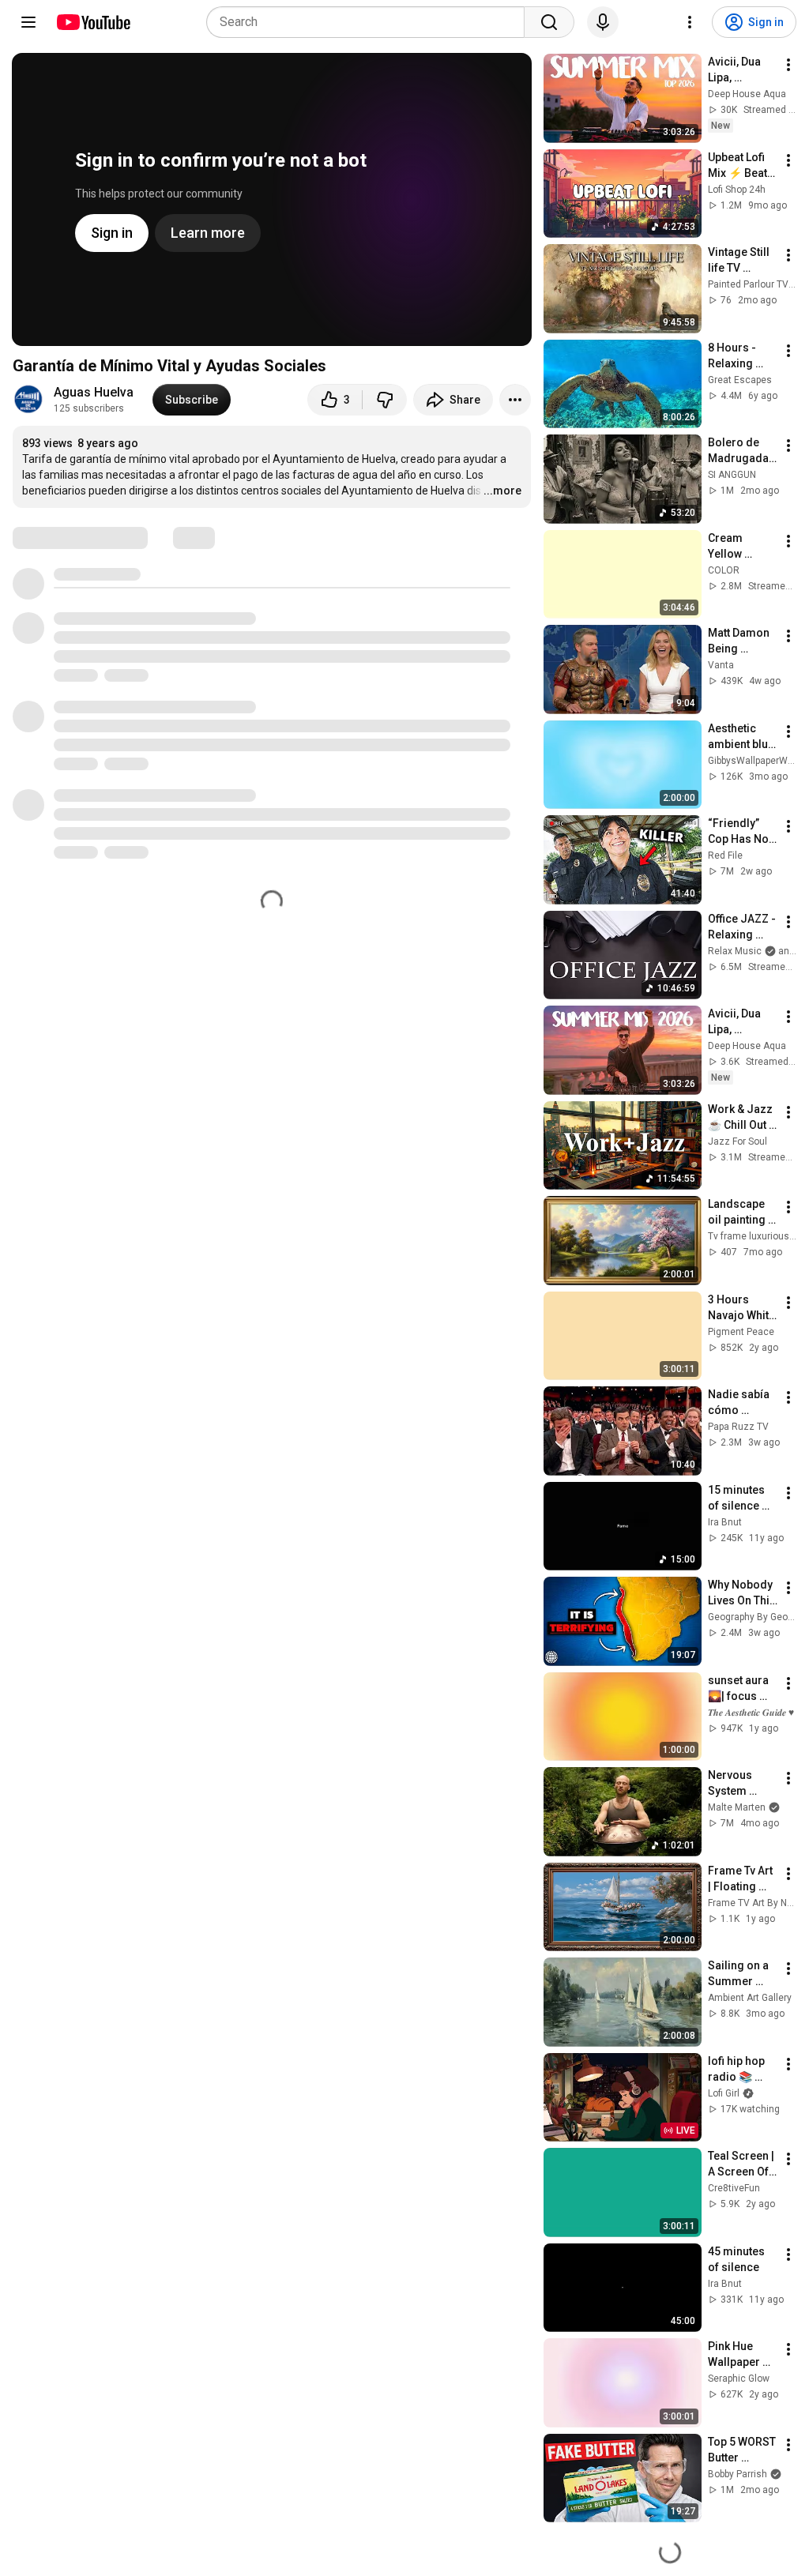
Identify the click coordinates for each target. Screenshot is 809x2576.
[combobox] (370, 22)
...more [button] (502, 491)
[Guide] (28, 22)
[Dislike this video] (385, 400)
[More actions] (515, 400)
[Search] (549, 22)
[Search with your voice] (603, 22)
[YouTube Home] (93, 22)
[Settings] (690, 22)
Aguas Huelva (94, 392)
